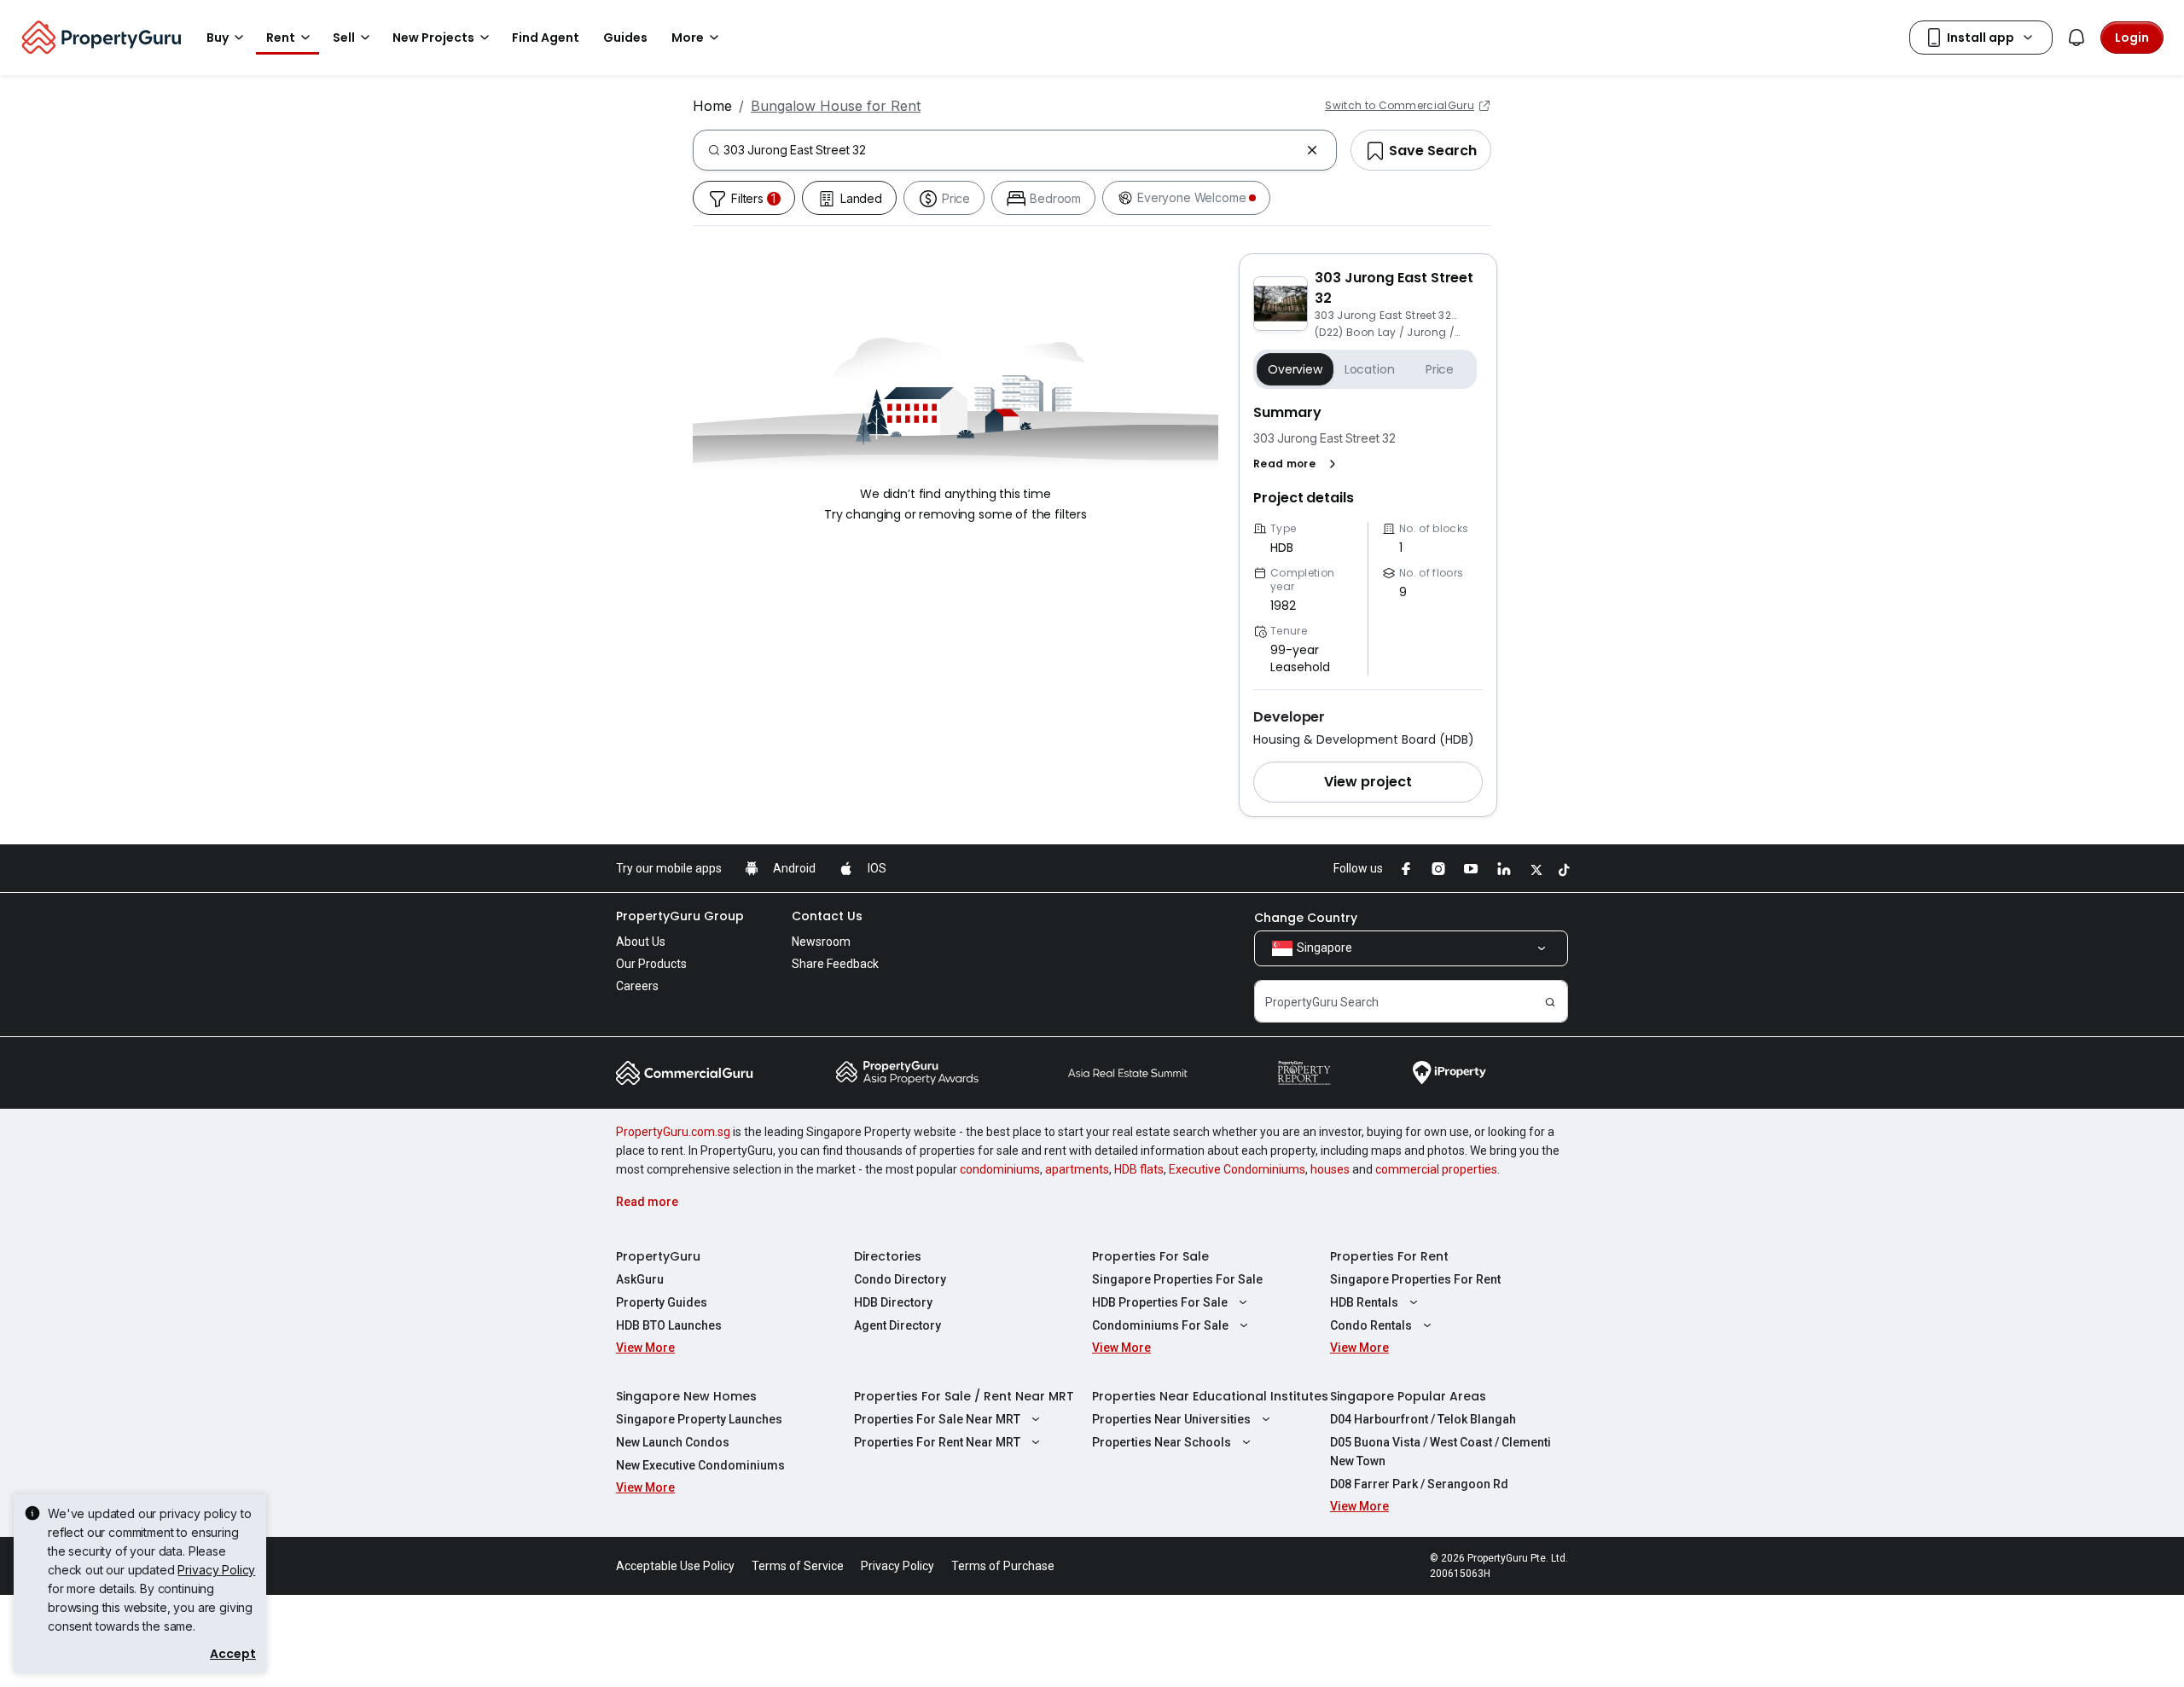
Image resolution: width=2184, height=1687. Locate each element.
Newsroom (821, 942)
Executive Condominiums (1237, 1169)
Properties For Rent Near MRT (937, 1442)
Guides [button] (625, 38)
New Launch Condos (673, 1442)
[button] (1298, 464)
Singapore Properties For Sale (1177, 1279)
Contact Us (827, 916)
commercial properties (1436, 1169)
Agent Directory (897, 1325)
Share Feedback (835, 964)
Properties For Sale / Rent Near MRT (964, 1396)
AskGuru (640, 1279)
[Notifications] (2077, 38)
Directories (888, 1256)
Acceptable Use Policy (675, 1566)
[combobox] (1011, 150)
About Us (641, 942)
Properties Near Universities (1171, 1419)
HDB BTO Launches (669, 1325)
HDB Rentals (1364, 1302)
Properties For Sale (1150, 1256)
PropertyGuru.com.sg (673, 1132)
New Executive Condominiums (700, 1465)
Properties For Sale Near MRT (937, 1419)
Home (712, 106)
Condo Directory (900, 1279)
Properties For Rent (1389, 1256)
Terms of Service (798, 1566)
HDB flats (1139, 1169)
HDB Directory (893, 1302)
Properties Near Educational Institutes (1210, 1396)
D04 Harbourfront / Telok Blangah (1423, 1419)
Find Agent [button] (546, 38)
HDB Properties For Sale (1160, 1302)
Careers (637, 986)
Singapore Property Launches (699, 1419)
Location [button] (1370, 369)
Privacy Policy (216, 1570)
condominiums (1000, 1169)
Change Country (1306, 918)
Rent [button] (281, 38)
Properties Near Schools (1162, 1442)
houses (1330, 1169)
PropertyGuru (658, 1256)
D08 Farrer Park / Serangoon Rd (1419, 1484)
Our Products (651, 964)
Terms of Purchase (1003, 1566)
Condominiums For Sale (1160, 1325)
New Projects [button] (433, 38)
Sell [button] (344, 38)
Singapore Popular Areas (1408, 1396)
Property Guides (662, 1302)
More (688, 38)
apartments (1077, 1169)
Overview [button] (1295, 369)
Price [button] (1440, 369)
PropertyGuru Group (680, 916)
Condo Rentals (1371, 1325)
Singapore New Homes (686, 1396)
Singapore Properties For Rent (1415, 1279)
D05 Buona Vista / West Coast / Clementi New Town (1441, 1452)
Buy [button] (218, 38)
